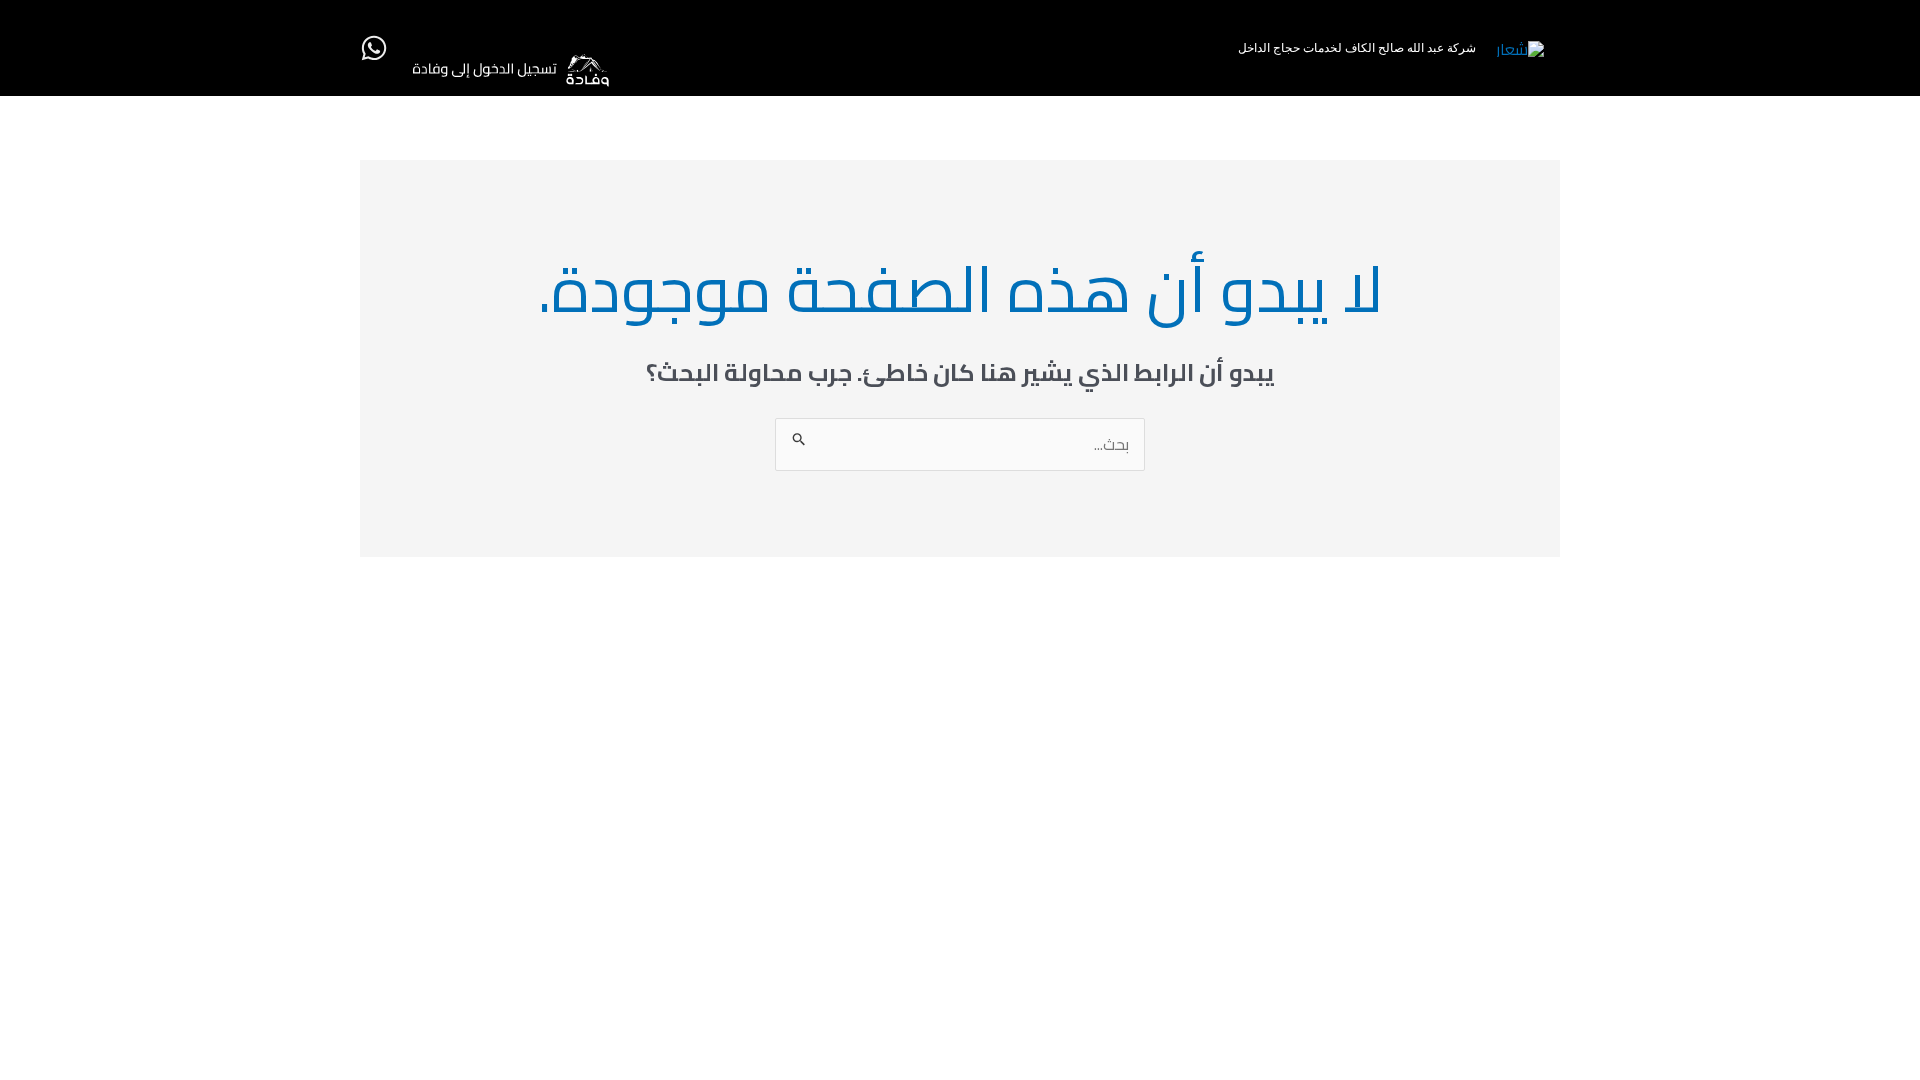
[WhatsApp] (374, 48)
